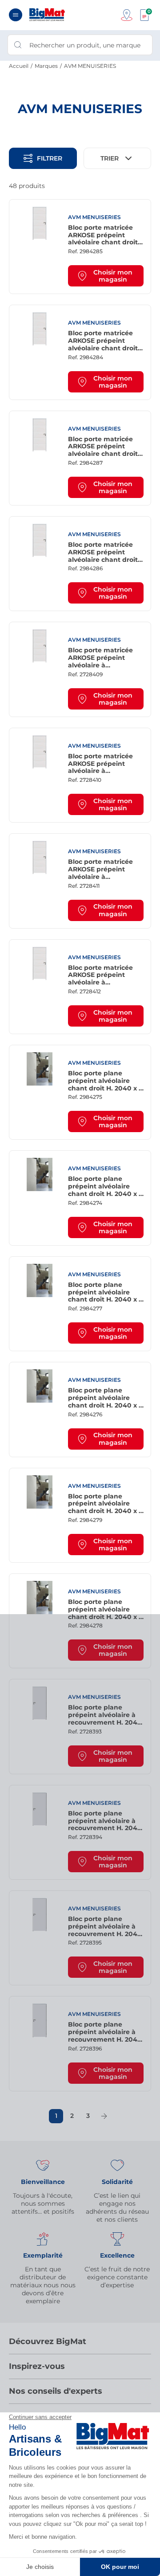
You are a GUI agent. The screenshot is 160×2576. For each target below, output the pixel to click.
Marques (46, 66)
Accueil (19, 66)
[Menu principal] (16, 15)
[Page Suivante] (104, 2116)
